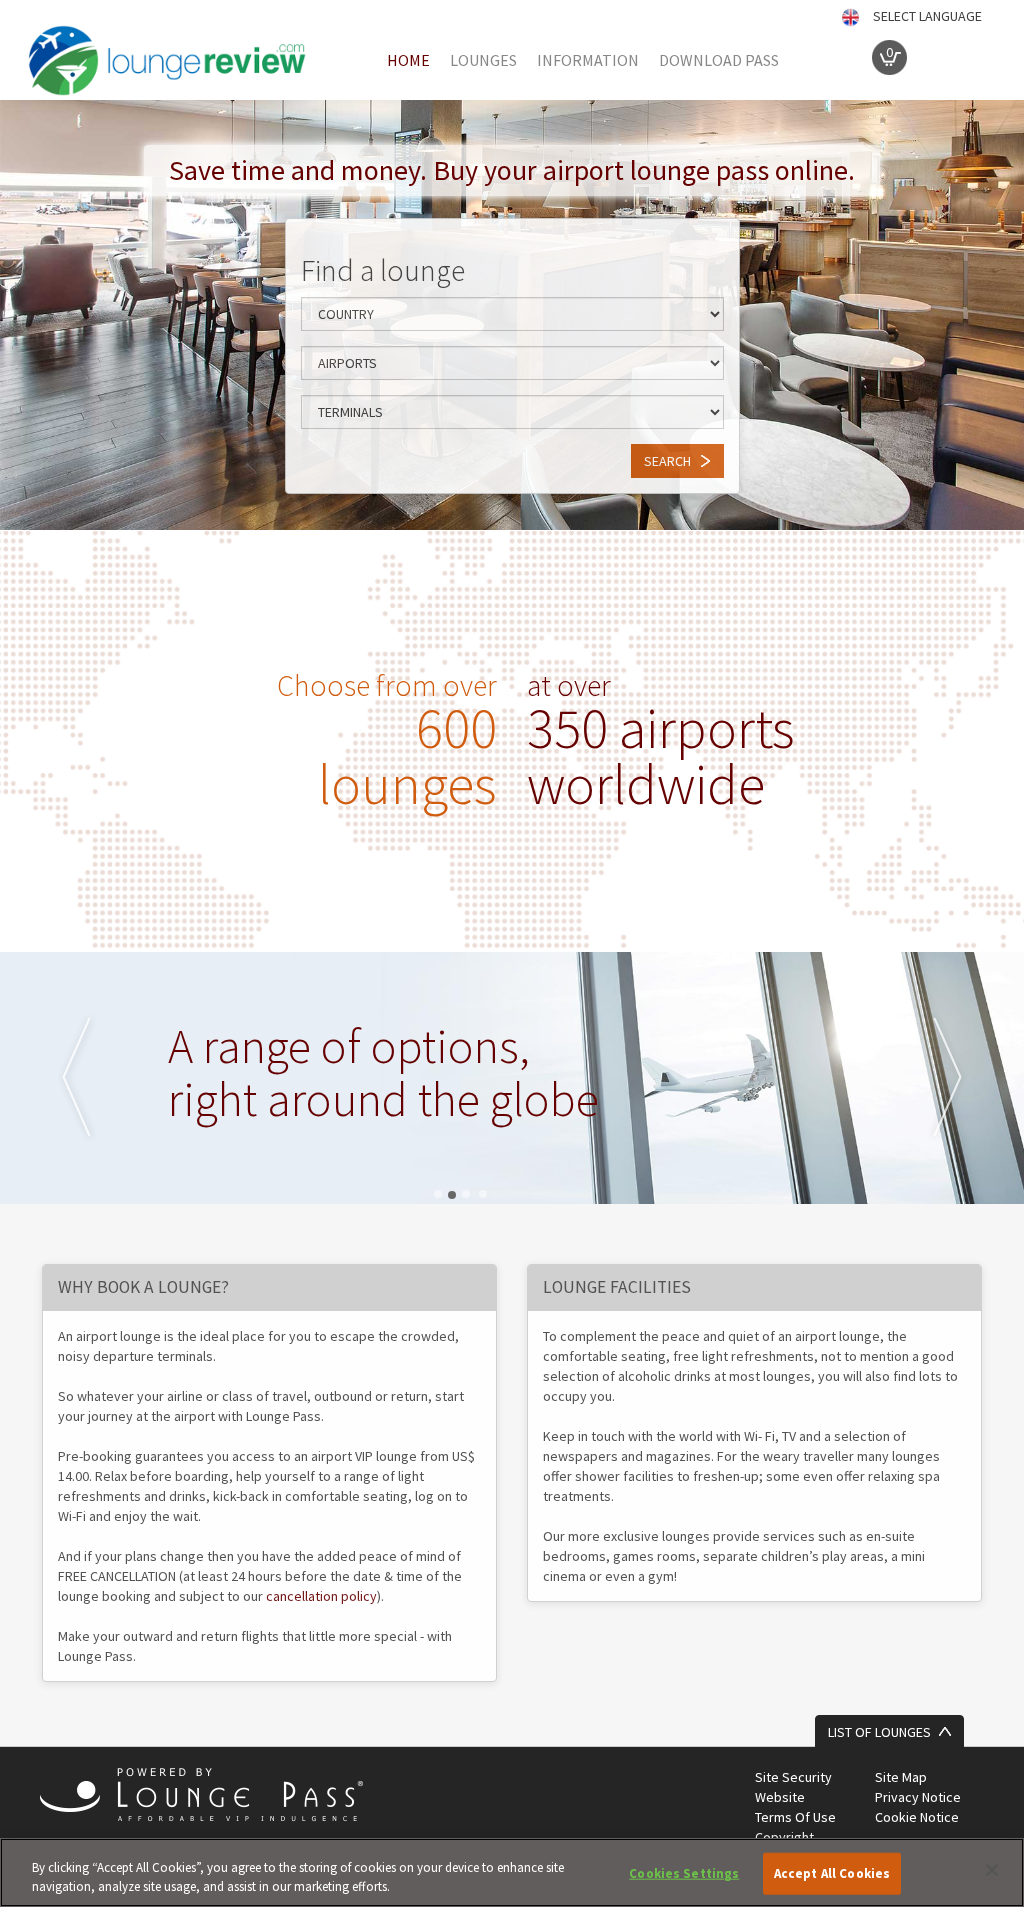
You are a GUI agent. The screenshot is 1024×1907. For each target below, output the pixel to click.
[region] (512, 1872)
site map (901, 1777)
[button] (77, 1078)
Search (667, 461)
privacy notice (918, 1797)
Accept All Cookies (832, 1873)
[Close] (992, 1870)
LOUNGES (483, 60)
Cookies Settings (684, 1873)
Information (588, 60)
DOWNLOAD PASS (719, 60)
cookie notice (917, 1817)
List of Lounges (879, 1732)
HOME (408, 60)
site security (793, 1777)
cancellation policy (321, 1596)
